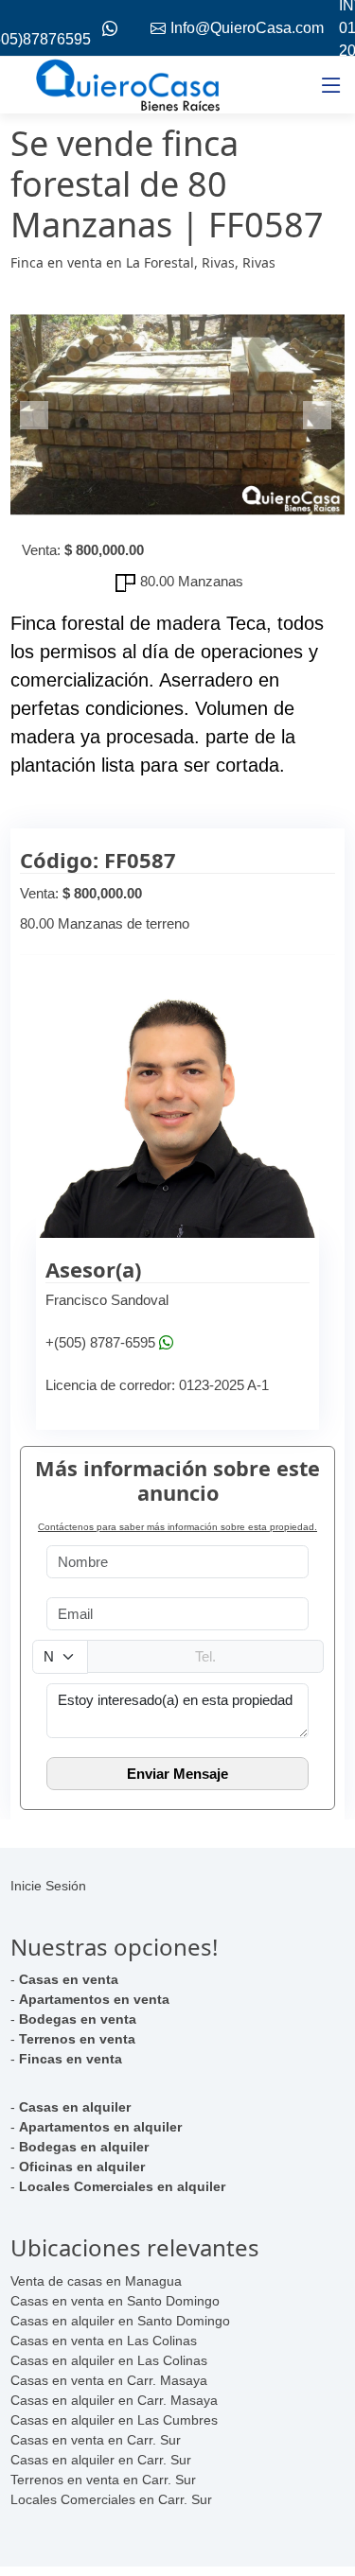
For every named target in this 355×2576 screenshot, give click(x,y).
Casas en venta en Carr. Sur (96, 2440)
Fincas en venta (71, 2059)
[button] (35, 415)
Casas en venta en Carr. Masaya (109, 2380)
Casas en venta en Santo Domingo (115, 2301)
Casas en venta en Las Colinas (104, 2341)
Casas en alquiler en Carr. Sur (101, 2460)
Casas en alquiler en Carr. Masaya (114, 2400)
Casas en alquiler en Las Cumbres (114, 2420)
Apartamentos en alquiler (100, 2127)
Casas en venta (69, 1979)
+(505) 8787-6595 (100, 1342)
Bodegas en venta (78, 2019)
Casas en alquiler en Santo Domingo (120, 2321)
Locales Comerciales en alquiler (122, 2186)
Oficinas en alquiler (82, 2167)
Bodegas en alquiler (84, 2147)
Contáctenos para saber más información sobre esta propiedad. (177, 1527)
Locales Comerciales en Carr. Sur (111, 2499)
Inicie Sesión (48, 1886)
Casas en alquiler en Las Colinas (109, 2360)
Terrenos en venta (77, 2039)
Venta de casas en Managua (96, 2281)
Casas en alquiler (75, 2107)
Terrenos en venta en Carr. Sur (103, 2480)
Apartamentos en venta (94, 1999)
